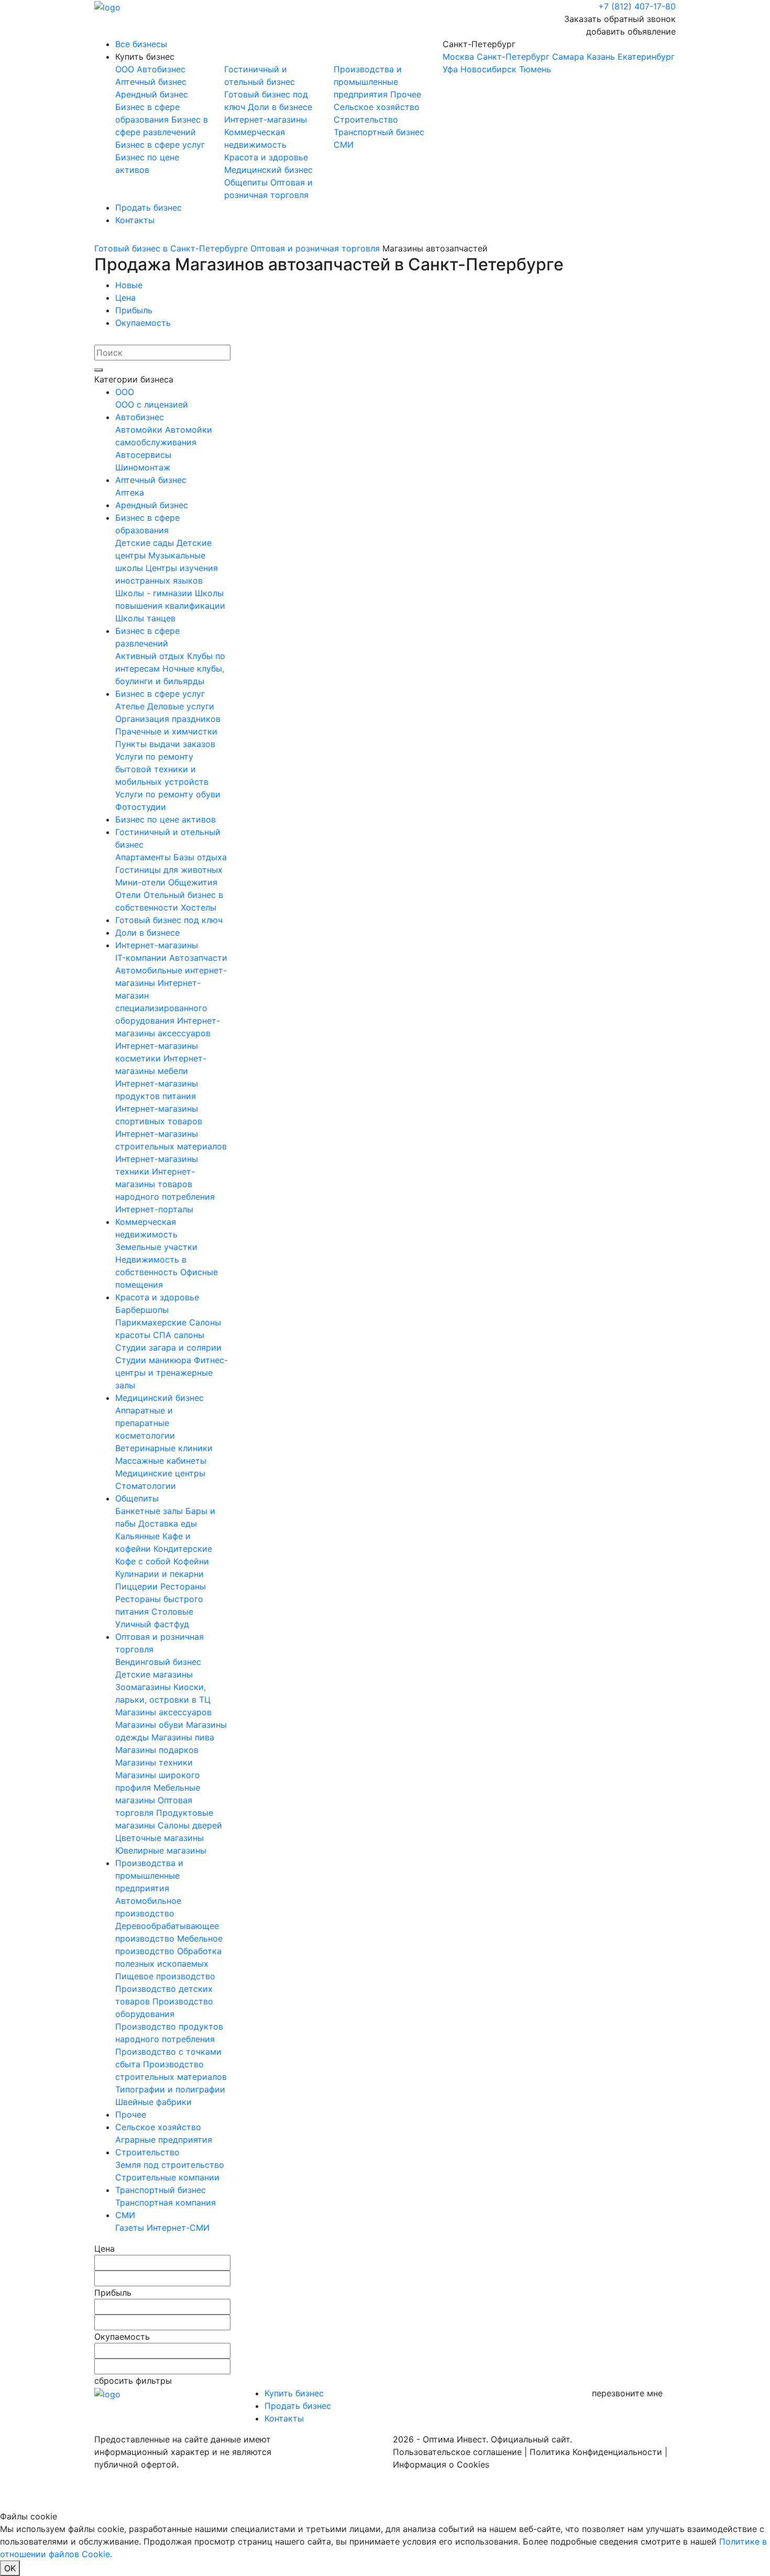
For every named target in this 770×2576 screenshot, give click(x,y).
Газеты (131, 2228)
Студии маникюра (155, 1360)
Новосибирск (488, 69)
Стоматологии (146, 1486)
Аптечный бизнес (151, 82)
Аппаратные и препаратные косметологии (145, 1423)
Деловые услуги (181, 706)
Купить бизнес (145, 57)
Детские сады (146, 543)
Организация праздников (168, 719)
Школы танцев (145, 618)
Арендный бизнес (152, 94)
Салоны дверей (190, 1825)
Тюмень (535, 69)
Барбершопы (142, 1310)
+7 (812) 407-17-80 (637, 6)
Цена (125, 298)
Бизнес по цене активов (166, 819)
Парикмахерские (152, 1322)
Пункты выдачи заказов (165, 744)
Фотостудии (141, 807)
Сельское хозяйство (377, 107)
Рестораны (183, 1586)
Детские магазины (154, 1674)
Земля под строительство (170, 2165)
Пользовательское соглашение (457, 2452)
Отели (129, 895)
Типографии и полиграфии (170, 2089)
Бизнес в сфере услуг (160, 145)
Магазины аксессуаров (163, 1712)
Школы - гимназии (155, 593)
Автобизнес (161, 69)
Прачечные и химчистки (166, 731)
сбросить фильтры (133, 2381)
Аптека (130, 492)
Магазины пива (183, 1737)
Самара (568, 57)
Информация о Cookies (441, 2464)
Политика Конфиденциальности (596, 2452)
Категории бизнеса (134, 379)
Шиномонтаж (143, 467)
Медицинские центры (160, 1473)
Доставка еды (168, 1523)
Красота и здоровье (266, 157)
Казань (601, 57)
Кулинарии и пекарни (159, 1574)
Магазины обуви (151, 1725)
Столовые (172, 1612)
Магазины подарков (157, 1750)
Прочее (406, 94)
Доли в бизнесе (280, 107)
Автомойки (140, 430)
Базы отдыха (200, 857)
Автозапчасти (198, 958)
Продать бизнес (148, 207)
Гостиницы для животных (169, 870)
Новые (129, 285)
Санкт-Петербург (559, 57)
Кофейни (191, 1561)
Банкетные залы (150, 1511)
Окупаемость (143, 323)
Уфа (450, 69)
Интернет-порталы (154, 1209)
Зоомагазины (144, 1687)
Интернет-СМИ (178, 2228)
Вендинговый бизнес (158, 1662)
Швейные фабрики (153, 2102)
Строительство (366, 119)
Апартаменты (144, 857)
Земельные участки (156, 1247)
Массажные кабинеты (161, 1461)
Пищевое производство (165, 1976)
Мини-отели (142, 882)
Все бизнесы (141, 44)
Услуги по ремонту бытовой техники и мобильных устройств (162, 769)
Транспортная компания (166, 2202)
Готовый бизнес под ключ (169, 920)
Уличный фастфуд (152, 1624)
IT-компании (142, 958)
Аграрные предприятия (164, 2140)
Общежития (193, 882)
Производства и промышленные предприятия (368, 82)
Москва (458, 57)
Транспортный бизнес (379, 132)
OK (10, 2568)
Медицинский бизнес (268, 170)
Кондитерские (183, 1549)
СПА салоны (179, 1335)
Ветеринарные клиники (164, 1448)
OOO (126, 69)
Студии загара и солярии (168, 1347)
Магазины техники (154, 1762)
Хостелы (199, 907)
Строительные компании (167, 2177)
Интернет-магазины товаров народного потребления (165, 1184)
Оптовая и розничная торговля (315, 248)
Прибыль (134, 310)
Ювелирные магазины (161, 1850)
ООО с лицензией (152, 404)
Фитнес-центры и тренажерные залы (172, 1373)
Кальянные (139, 1536)
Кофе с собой (144, 1561)
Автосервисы (143, 455)
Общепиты (247, 182)
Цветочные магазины (159, 1838)
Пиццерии (138, 1586)
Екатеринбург (646, 57)
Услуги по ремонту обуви (168, 794)
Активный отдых (151, 656)
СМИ (344, 145)
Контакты (135, 220)
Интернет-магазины (266, 119)
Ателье (131, 706)
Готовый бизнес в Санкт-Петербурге (171, 248)
